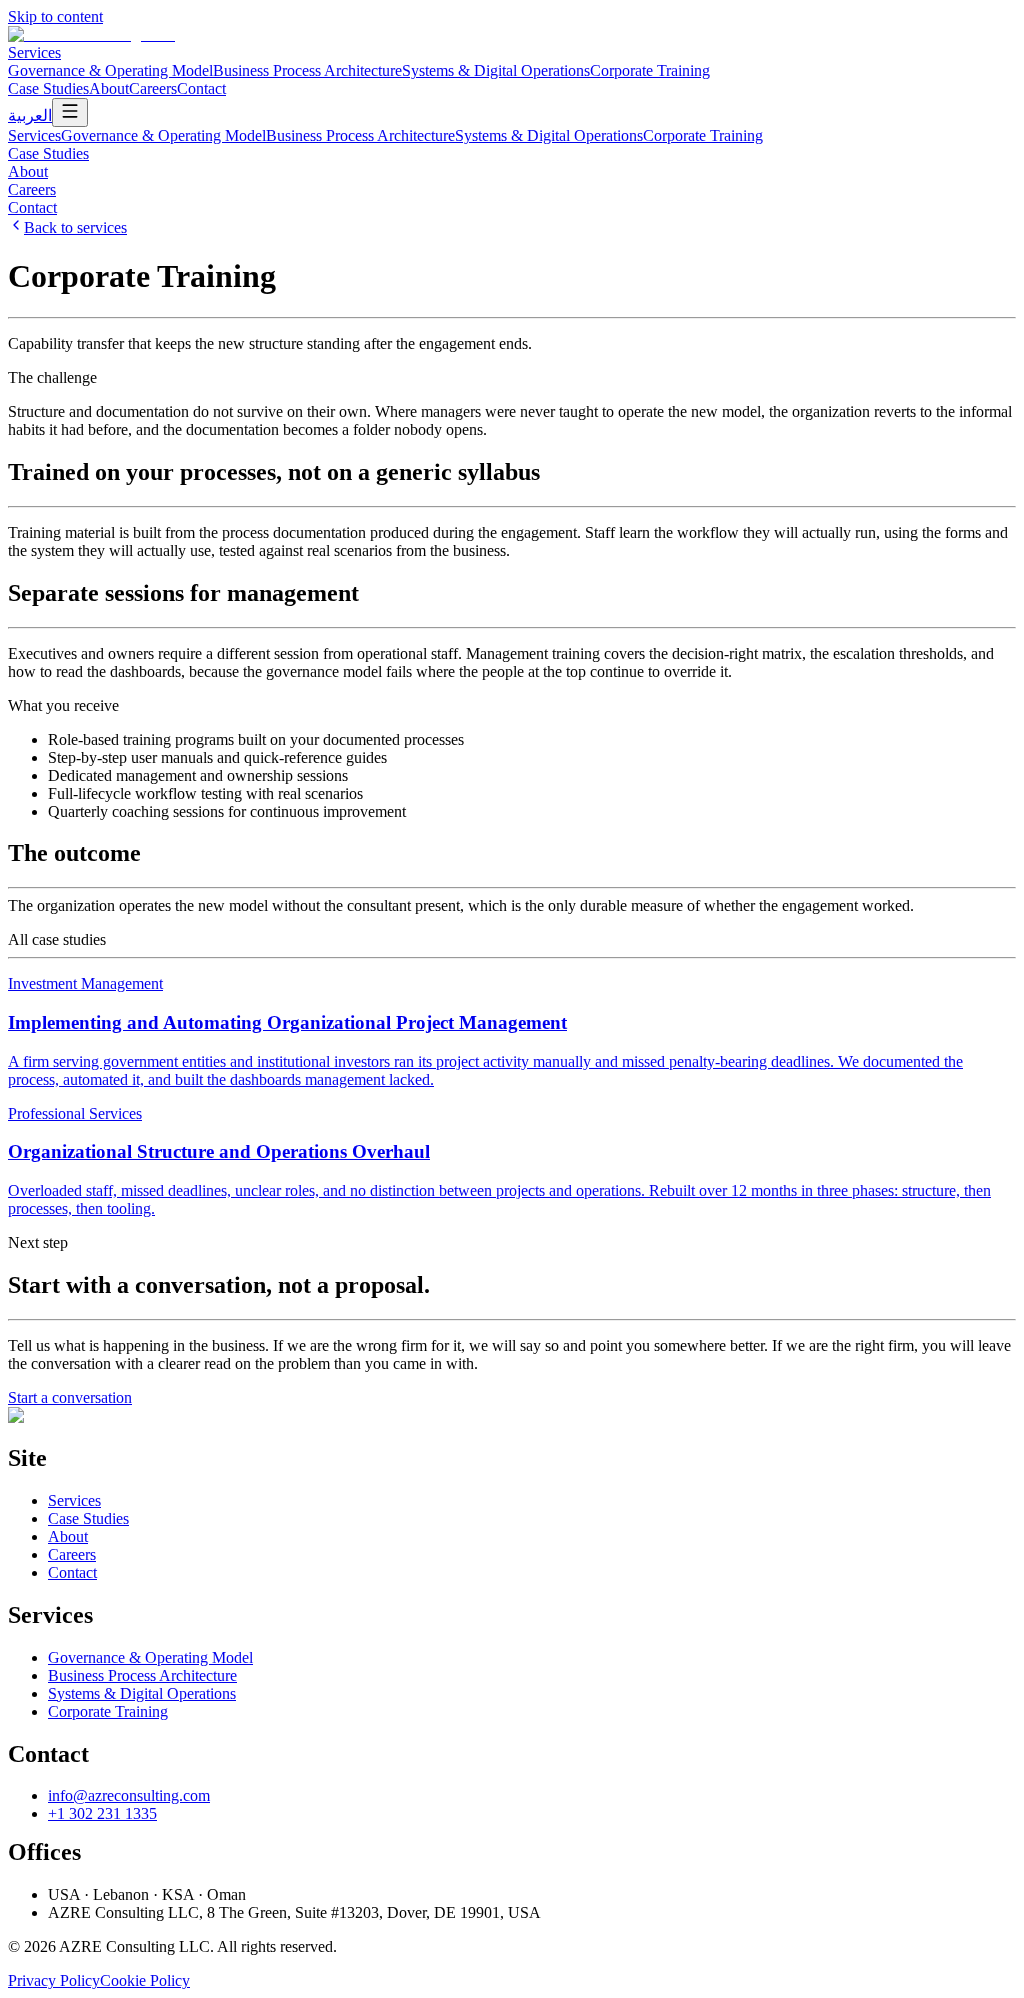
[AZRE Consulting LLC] (91, 34)
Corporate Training (650, 70)
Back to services (75, 227)
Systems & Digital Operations (496, 70)
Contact (201, 88)
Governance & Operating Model (110, 70)
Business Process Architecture (307, 70)
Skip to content (55, 16)
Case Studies (48, 88)
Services (34, 52)
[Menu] (70, 112)
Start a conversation (70, 1397)
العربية (30, 115)
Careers (153, 88)
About (109, 88)
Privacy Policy (54, 1980)
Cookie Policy (145, 1980)
